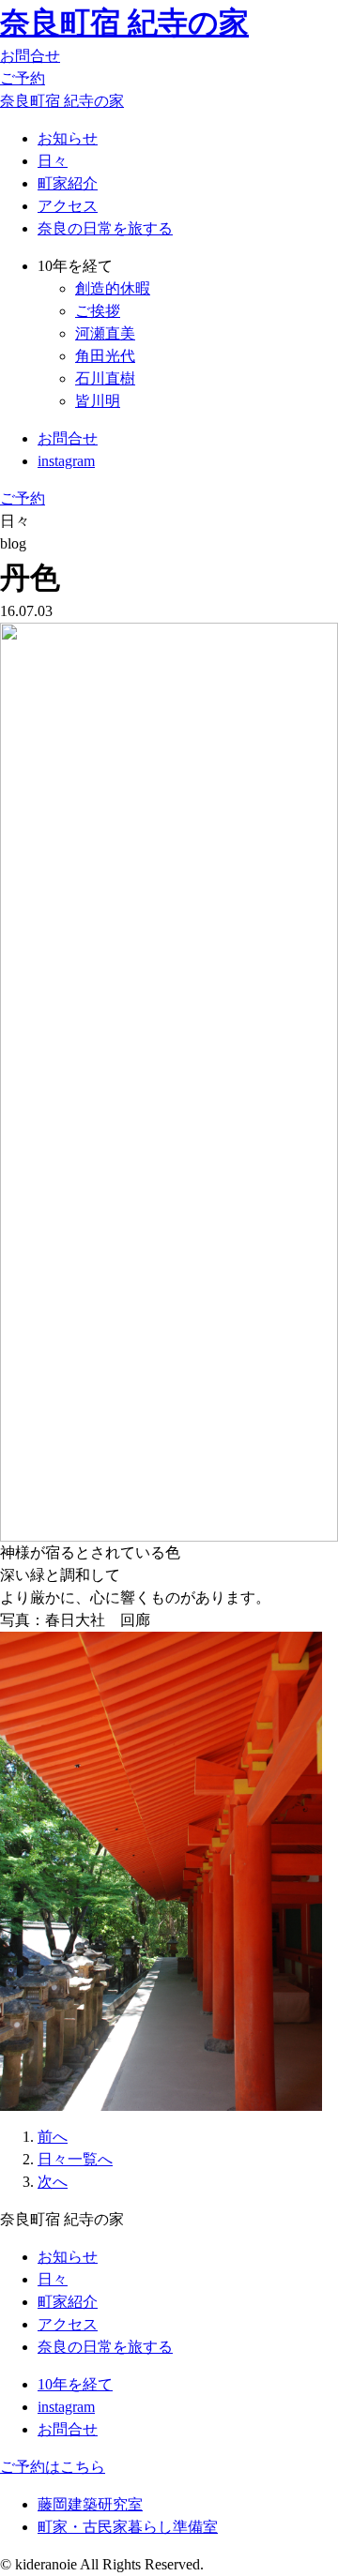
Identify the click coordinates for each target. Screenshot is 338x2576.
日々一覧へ (75, 2159)
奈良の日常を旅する (105, 228)
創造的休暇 (113, 288)
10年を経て (75, 2384)
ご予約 (23, 78)
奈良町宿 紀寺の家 (124, 23)
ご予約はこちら (53, 2467)
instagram (66, 461)
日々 (53, 161)
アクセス (68, 206)
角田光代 (105, 356)
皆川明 (98, 401)
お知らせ (68, 138)
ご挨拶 (98, 311)
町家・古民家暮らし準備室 (128, 2527)
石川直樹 (105, 378)
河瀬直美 (105, 333)
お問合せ (30, 56)
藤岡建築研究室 (90, 2504)
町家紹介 (68, 183)
